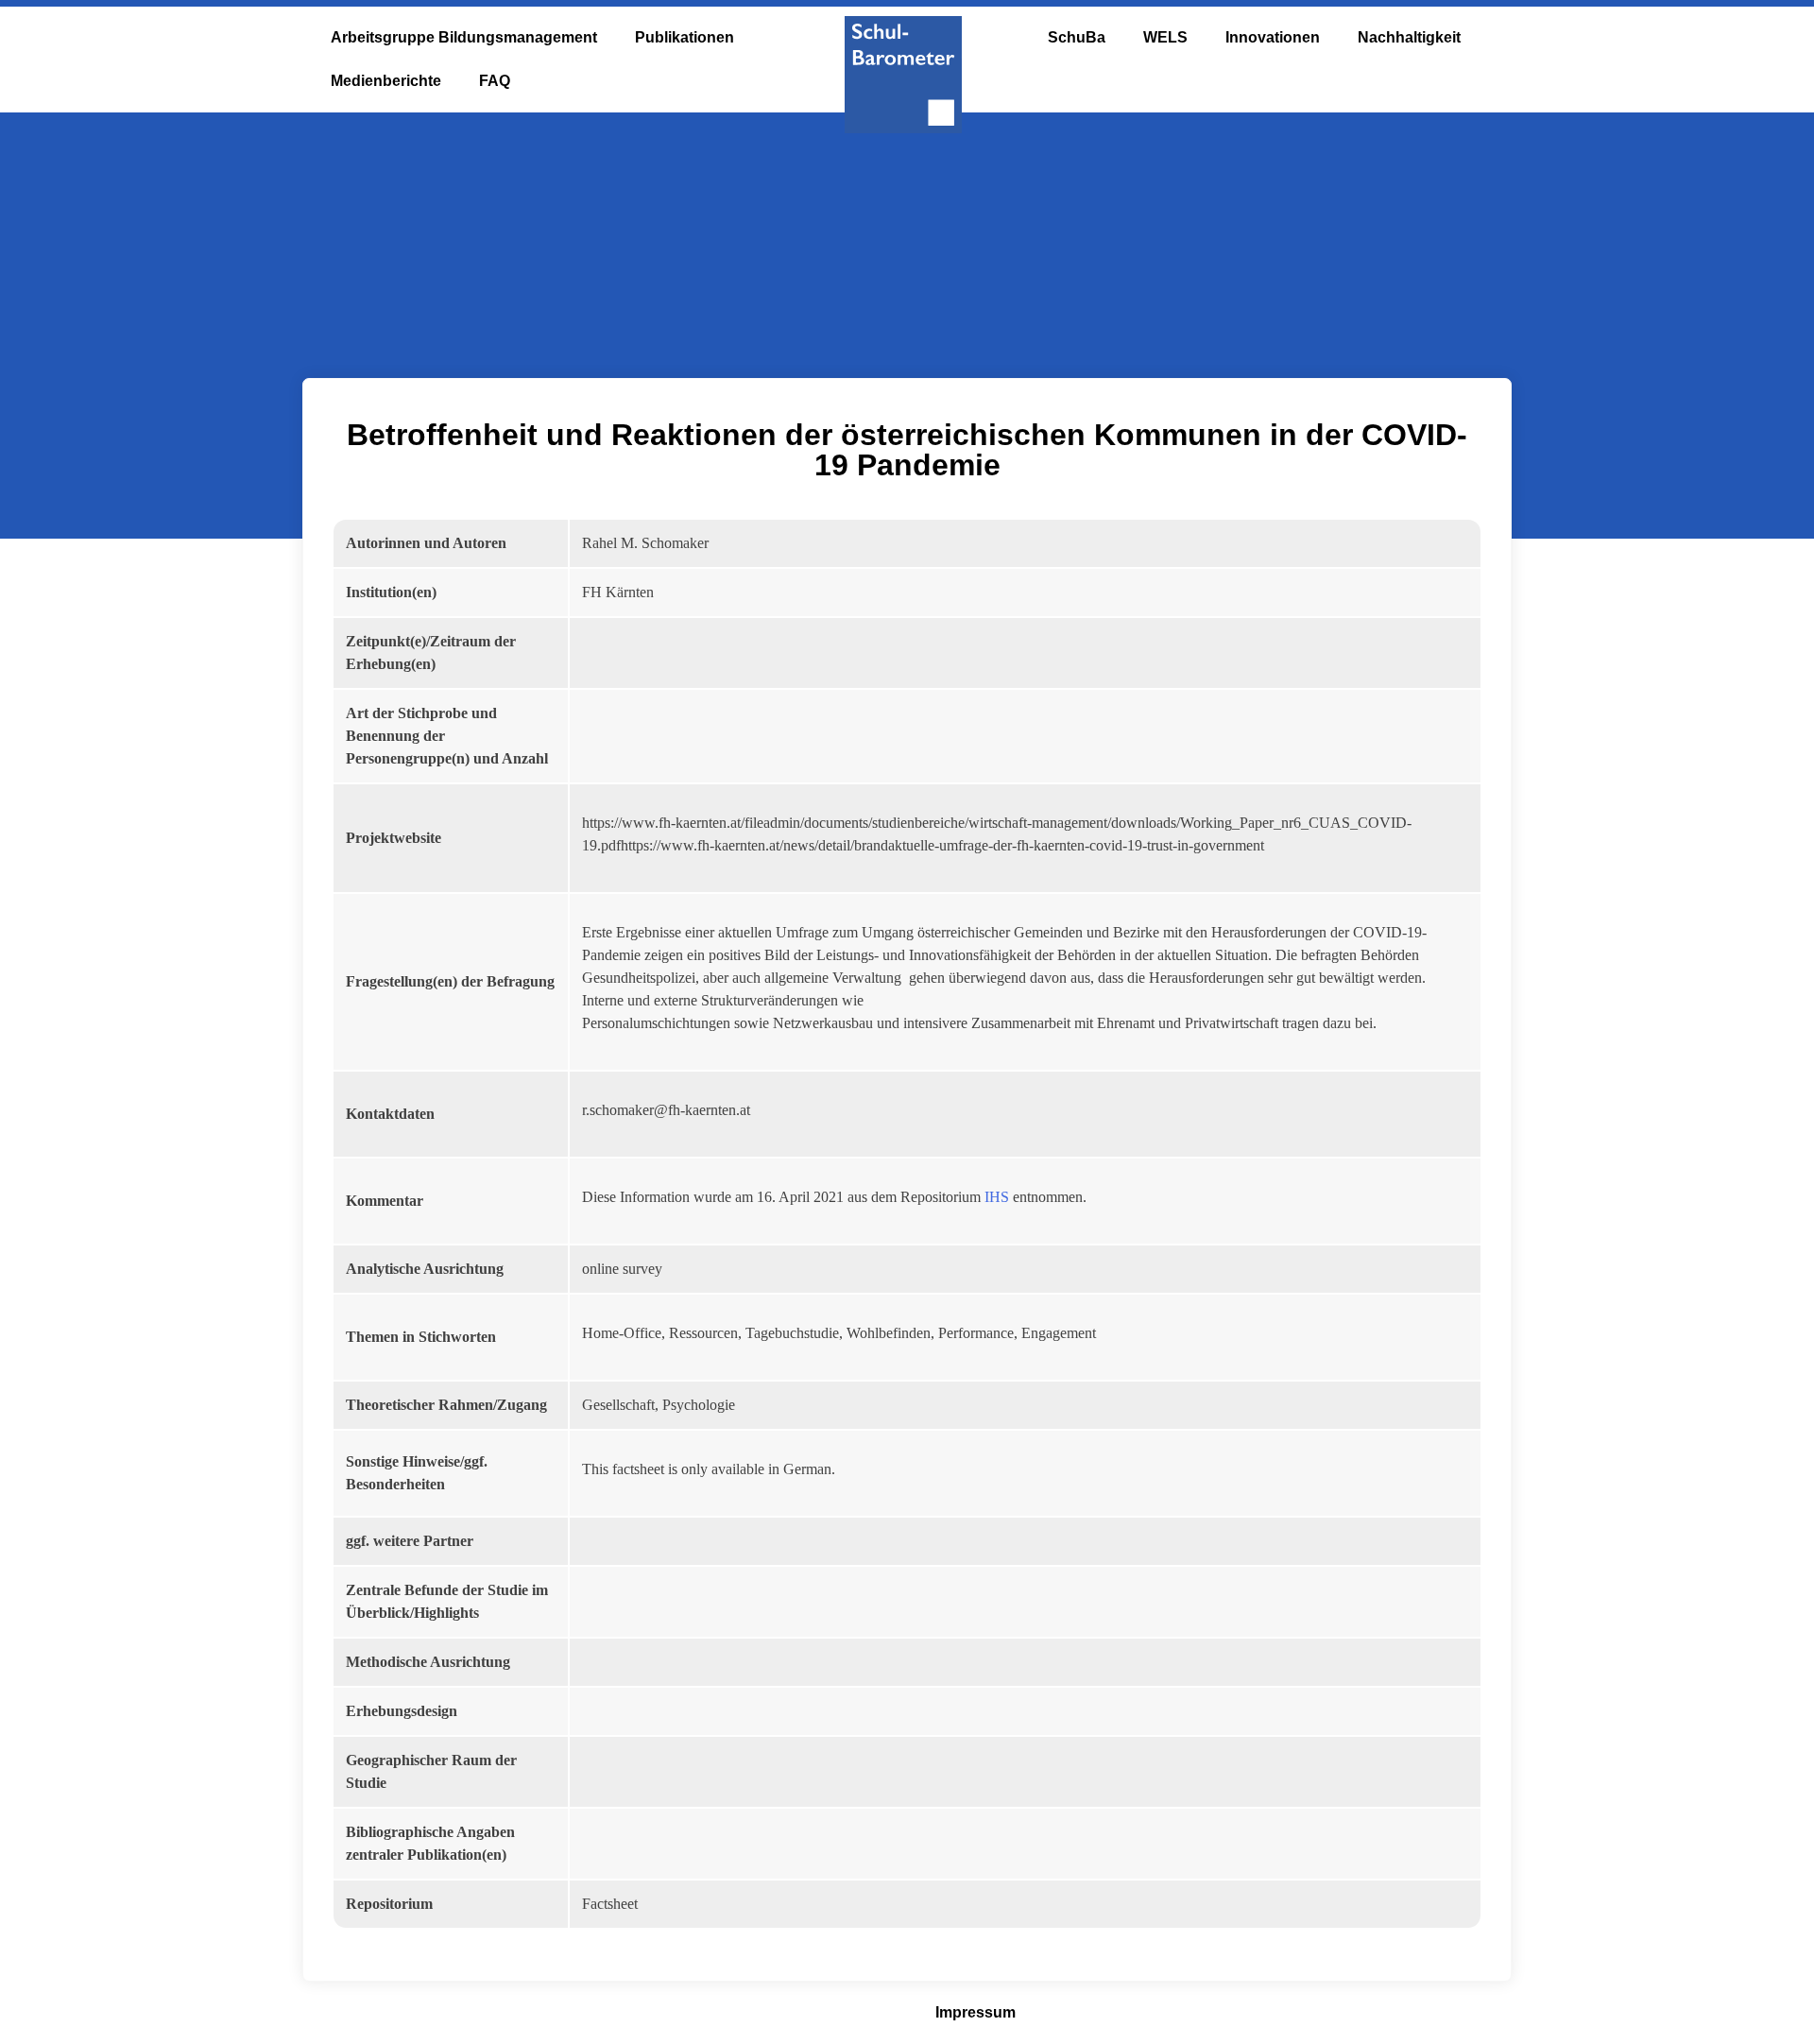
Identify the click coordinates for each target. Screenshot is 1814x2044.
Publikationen (685, 37)
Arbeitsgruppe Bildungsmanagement (464, 37)
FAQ (495, 81)
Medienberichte (386, 81)
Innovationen (1273, 37)
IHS (997, 1197)
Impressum (975, 2012)
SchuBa (1077, 37)
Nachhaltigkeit (1409, 37)
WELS (1165, 37)
